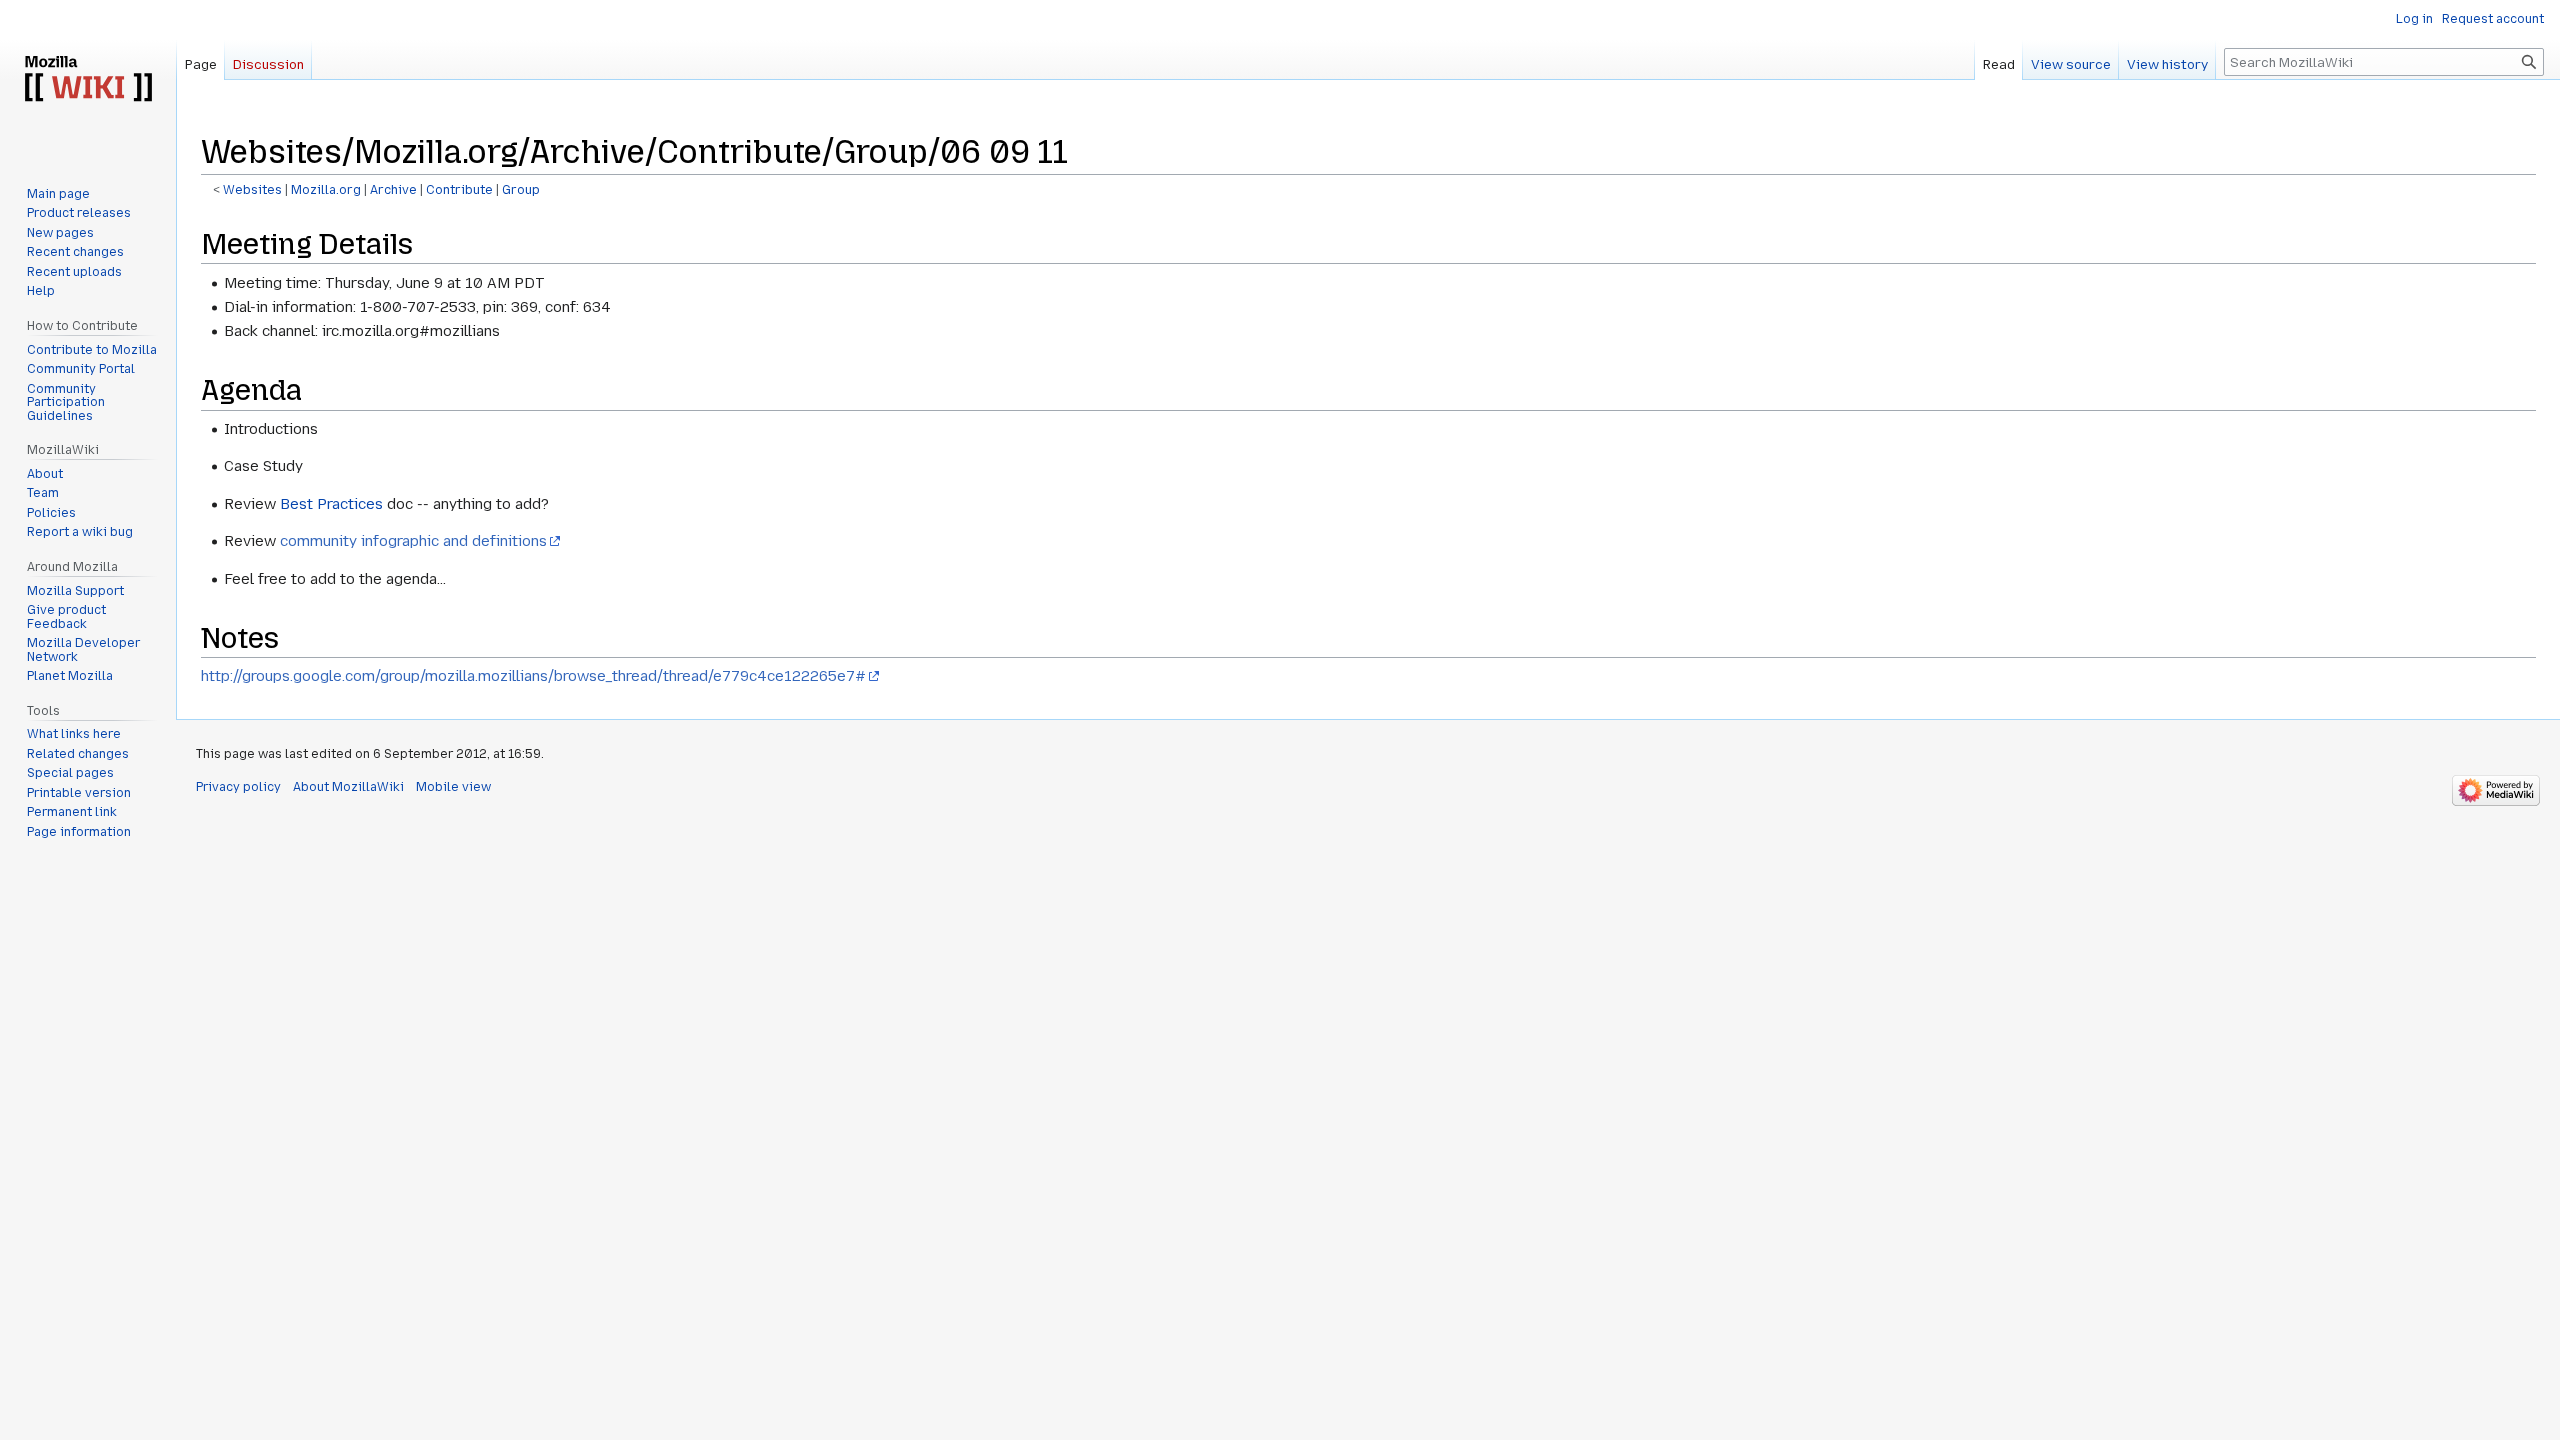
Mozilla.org (326, 190)
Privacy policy (238, 787)
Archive (393, 190)
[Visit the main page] (88, 80)
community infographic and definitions (413, 541)
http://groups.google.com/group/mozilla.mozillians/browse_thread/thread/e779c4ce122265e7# (533, 676)
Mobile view (453, 787)
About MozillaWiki (348, 787)
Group (521, 190)
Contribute (459, 190)
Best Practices (331, 504)
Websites (252, 190)
